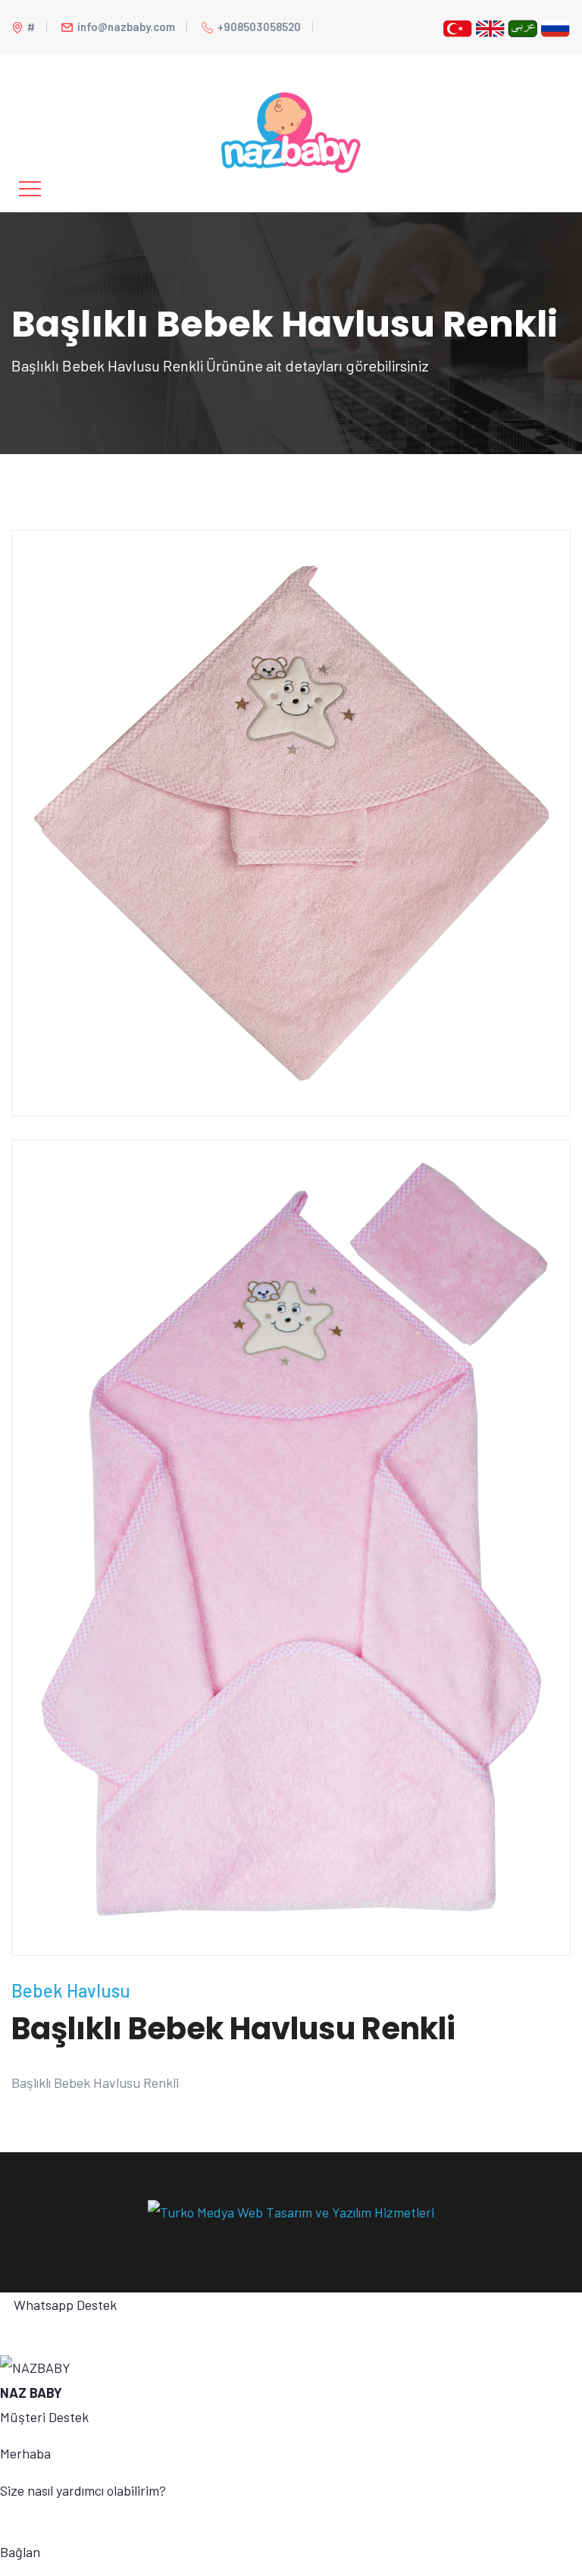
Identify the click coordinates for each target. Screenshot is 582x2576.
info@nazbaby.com (126, 27)
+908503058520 (259, 27)
